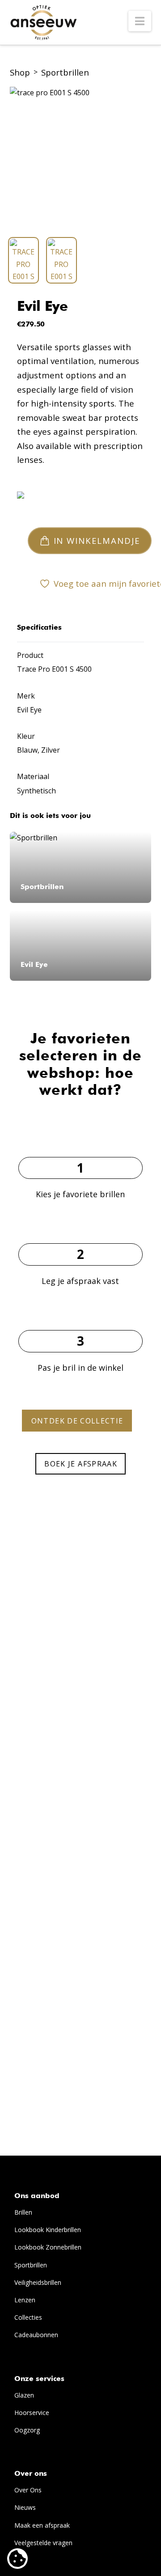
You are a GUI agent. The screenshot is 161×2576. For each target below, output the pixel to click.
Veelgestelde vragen (43, 2543)
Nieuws (25, 2507)
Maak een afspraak (42, 2525)
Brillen (23, 2212)
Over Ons (28, 2490)
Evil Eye (42, 307)
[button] (140, 21)
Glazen (24, 2395)
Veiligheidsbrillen (38, 2282)
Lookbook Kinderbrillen (48, 2230)
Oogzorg (27, 2430)
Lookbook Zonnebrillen (48, 2247)
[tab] (23, 260)
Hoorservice (32, 2413)
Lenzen (25, 2300)
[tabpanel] (81, 158)
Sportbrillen (65, 72)
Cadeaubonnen (36, 2335)
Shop (20, 72)
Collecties (28, 2317)
